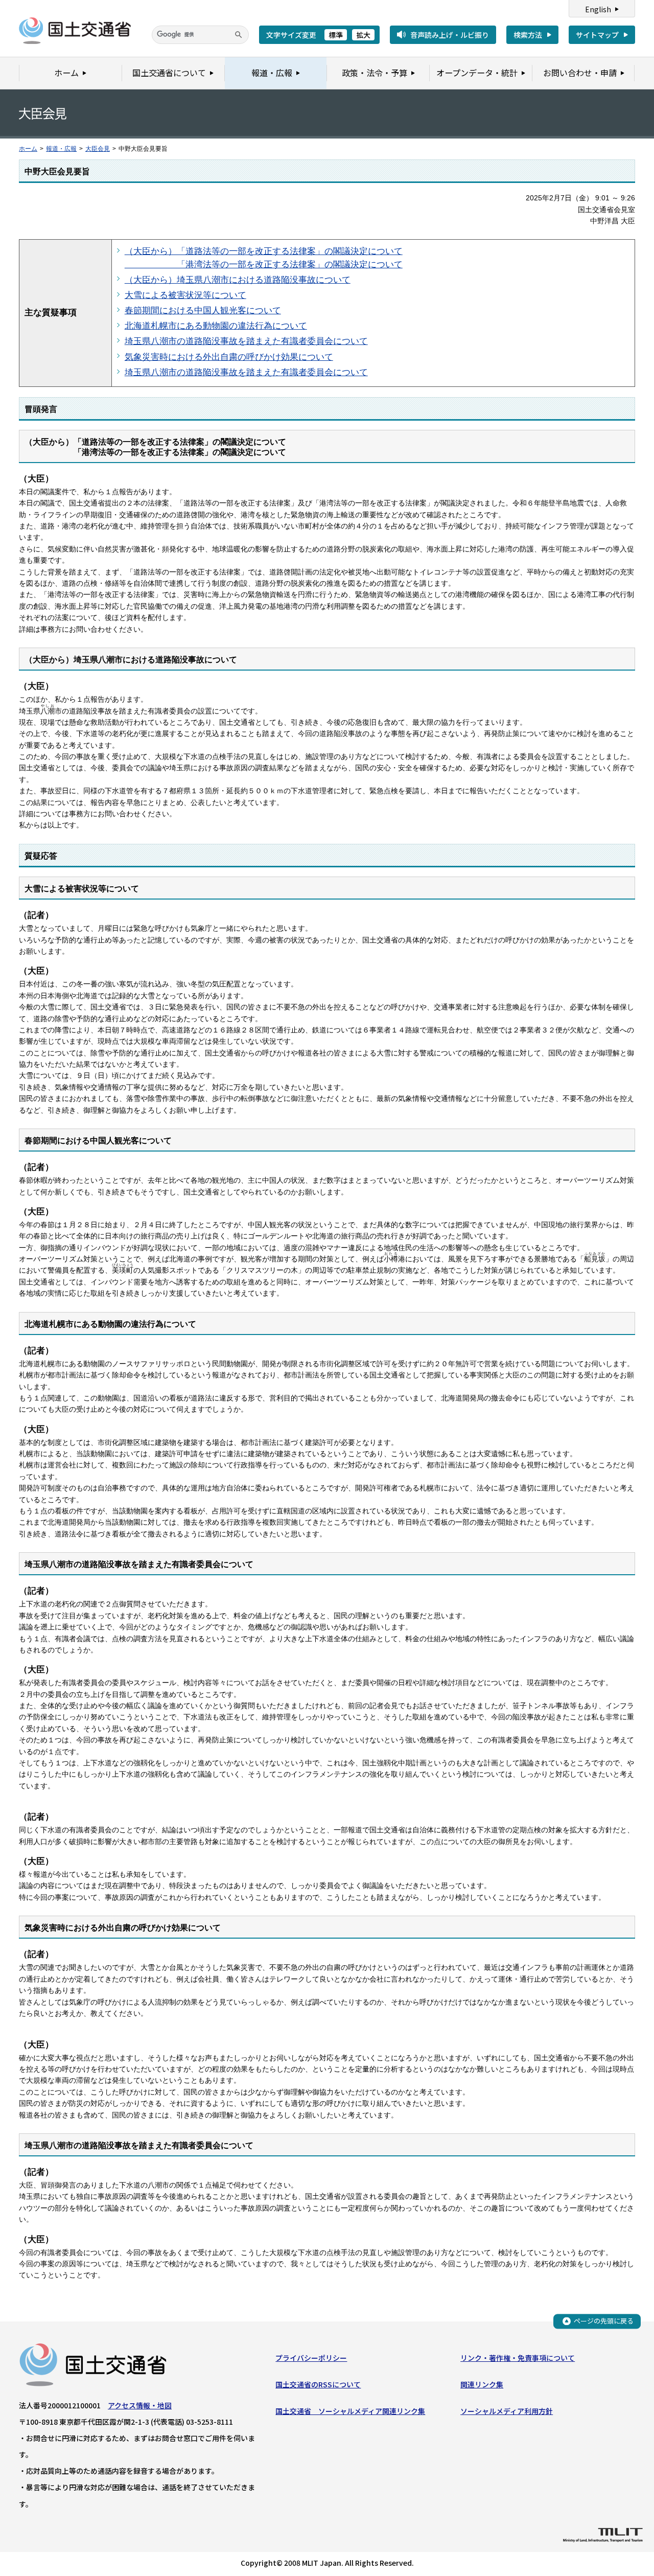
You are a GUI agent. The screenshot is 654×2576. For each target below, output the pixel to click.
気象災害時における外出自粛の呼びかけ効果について (229, 357)
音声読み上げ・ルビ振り (450, 35)
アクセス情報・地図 (140, 2405)
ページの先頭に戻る (604, 2321)
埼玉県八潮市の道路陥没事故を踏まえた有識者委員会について (246, 341)
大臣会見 (98, 149)
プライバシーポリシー (311, 2358)
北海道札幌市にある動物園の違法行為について (216, 326)
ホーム (28, 149)
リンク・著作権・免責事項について (518, 2358)
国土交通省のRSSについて (318, 2384)
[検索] (239, 35)
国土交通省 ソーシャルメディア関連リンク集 (350, 2411)
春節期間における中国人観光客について (203, 310)
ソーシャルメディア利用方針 (507, 2411)
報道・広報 (61, 149)
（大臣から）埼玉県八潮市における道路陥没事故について (238, 280)
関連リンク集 (482, 2384)
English (598, 9)
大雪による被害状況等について (185, 295)
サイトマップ (597, 35)
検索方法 (528, 35)
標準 (336, 35)
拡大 (363, 35)
